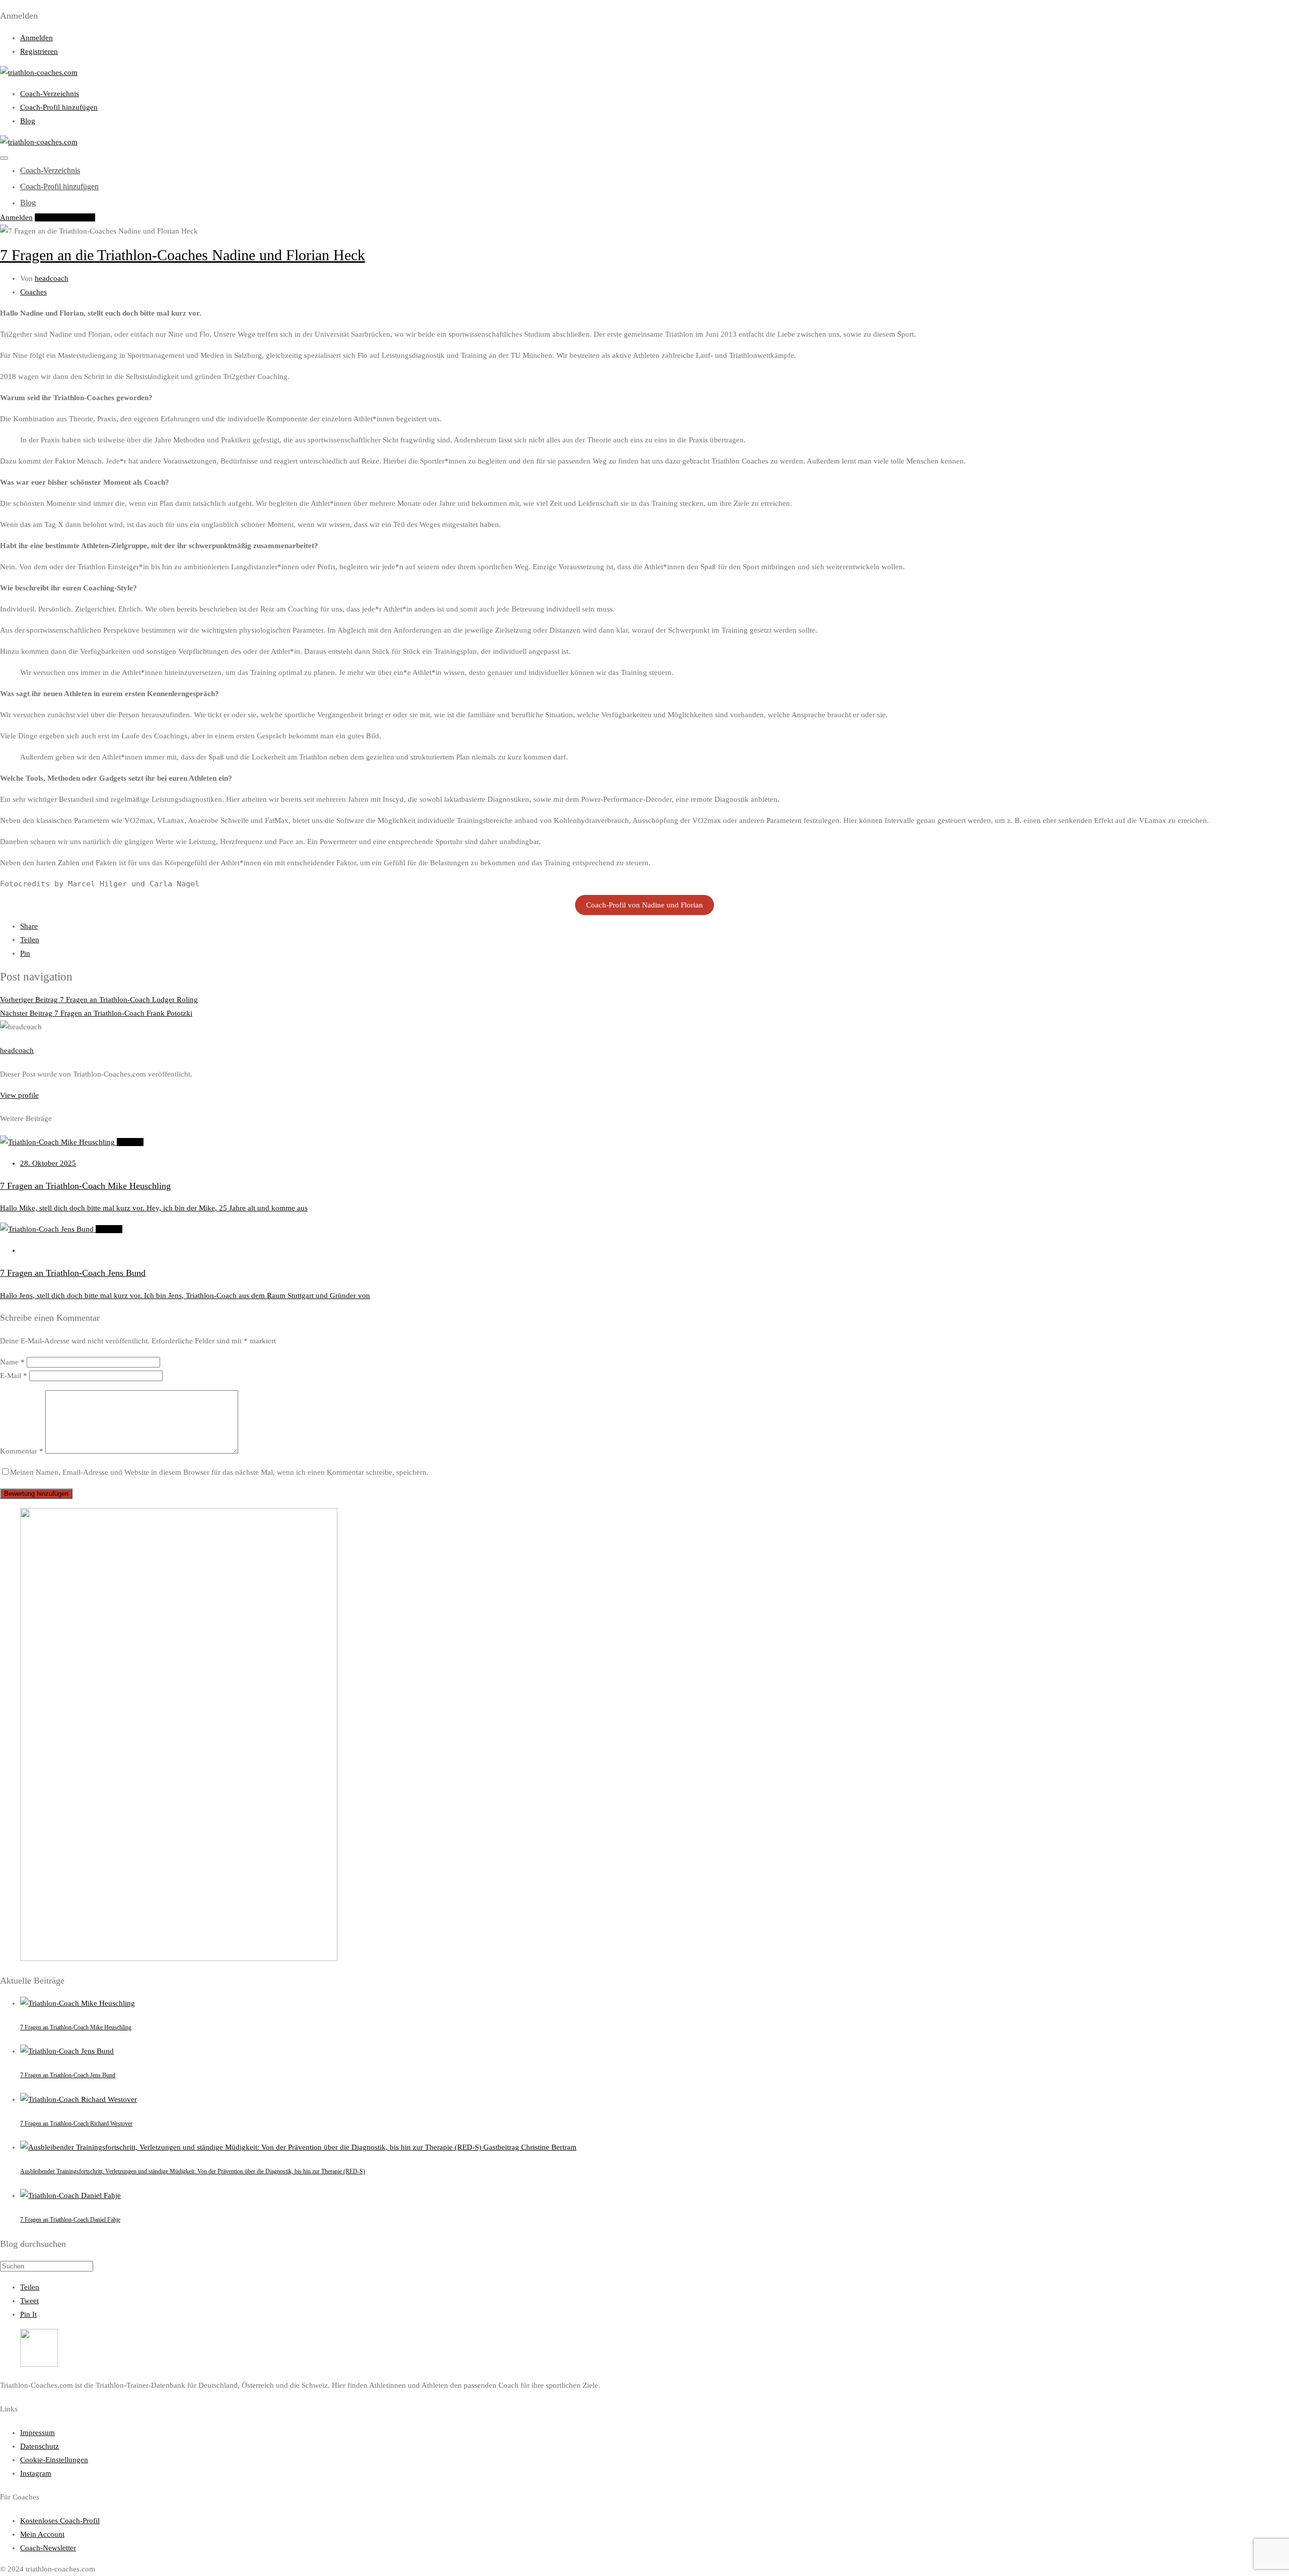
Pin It (28, 2314)
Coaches (33, 292)
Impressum (38, 2433)
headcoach (52, 278)
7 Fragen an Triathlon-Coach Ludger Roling (99, 1000)
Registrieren (39, 51)
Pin (25, 953)
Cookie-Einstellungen (54, 2460)
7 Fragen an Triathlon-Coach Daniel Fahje (70, 2220)
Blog (28, 121)
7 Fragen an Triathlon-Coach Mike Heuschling (76, 2027)
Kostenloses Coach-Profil (60, 2521)
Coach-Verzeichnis (50, 94)
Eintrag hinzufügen (65, 217)
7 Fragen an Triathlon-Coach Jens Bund (68, 2075)
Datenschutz (40, 2446)
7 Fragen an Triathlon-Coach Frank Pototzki (96, 1013)
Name (12, 1362)
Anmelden (37, 38)
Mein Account (42, 2534)
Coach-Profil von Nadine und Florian (644, 905)
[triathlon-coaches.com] (39, 72)
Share (29, 926)
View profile (19, 1095)
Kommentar (22, 1451)
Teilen (30, 940)
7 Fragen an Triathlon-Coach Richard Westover (76, 2124)
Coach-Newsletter (48, 2548)
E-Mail (14, 1376)
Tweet (29, 2301)
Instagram (36, 2473)
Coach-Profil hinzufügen (59, 107)
